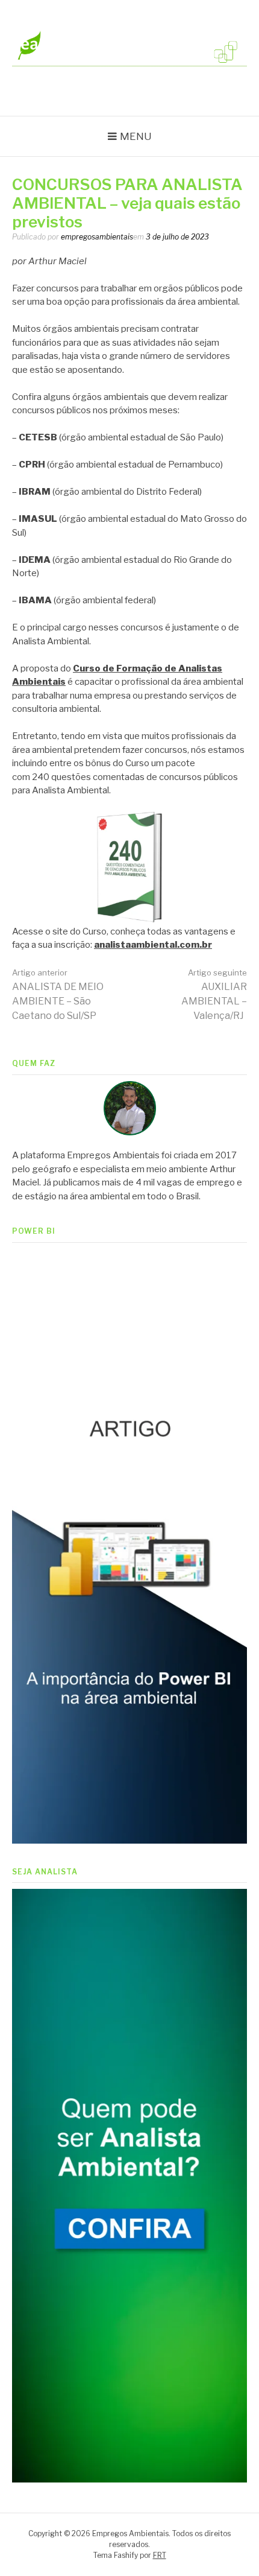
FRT (160, 2555)
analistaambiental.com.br (153, 945)
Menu (136, 136)
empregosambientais (97, 237)
